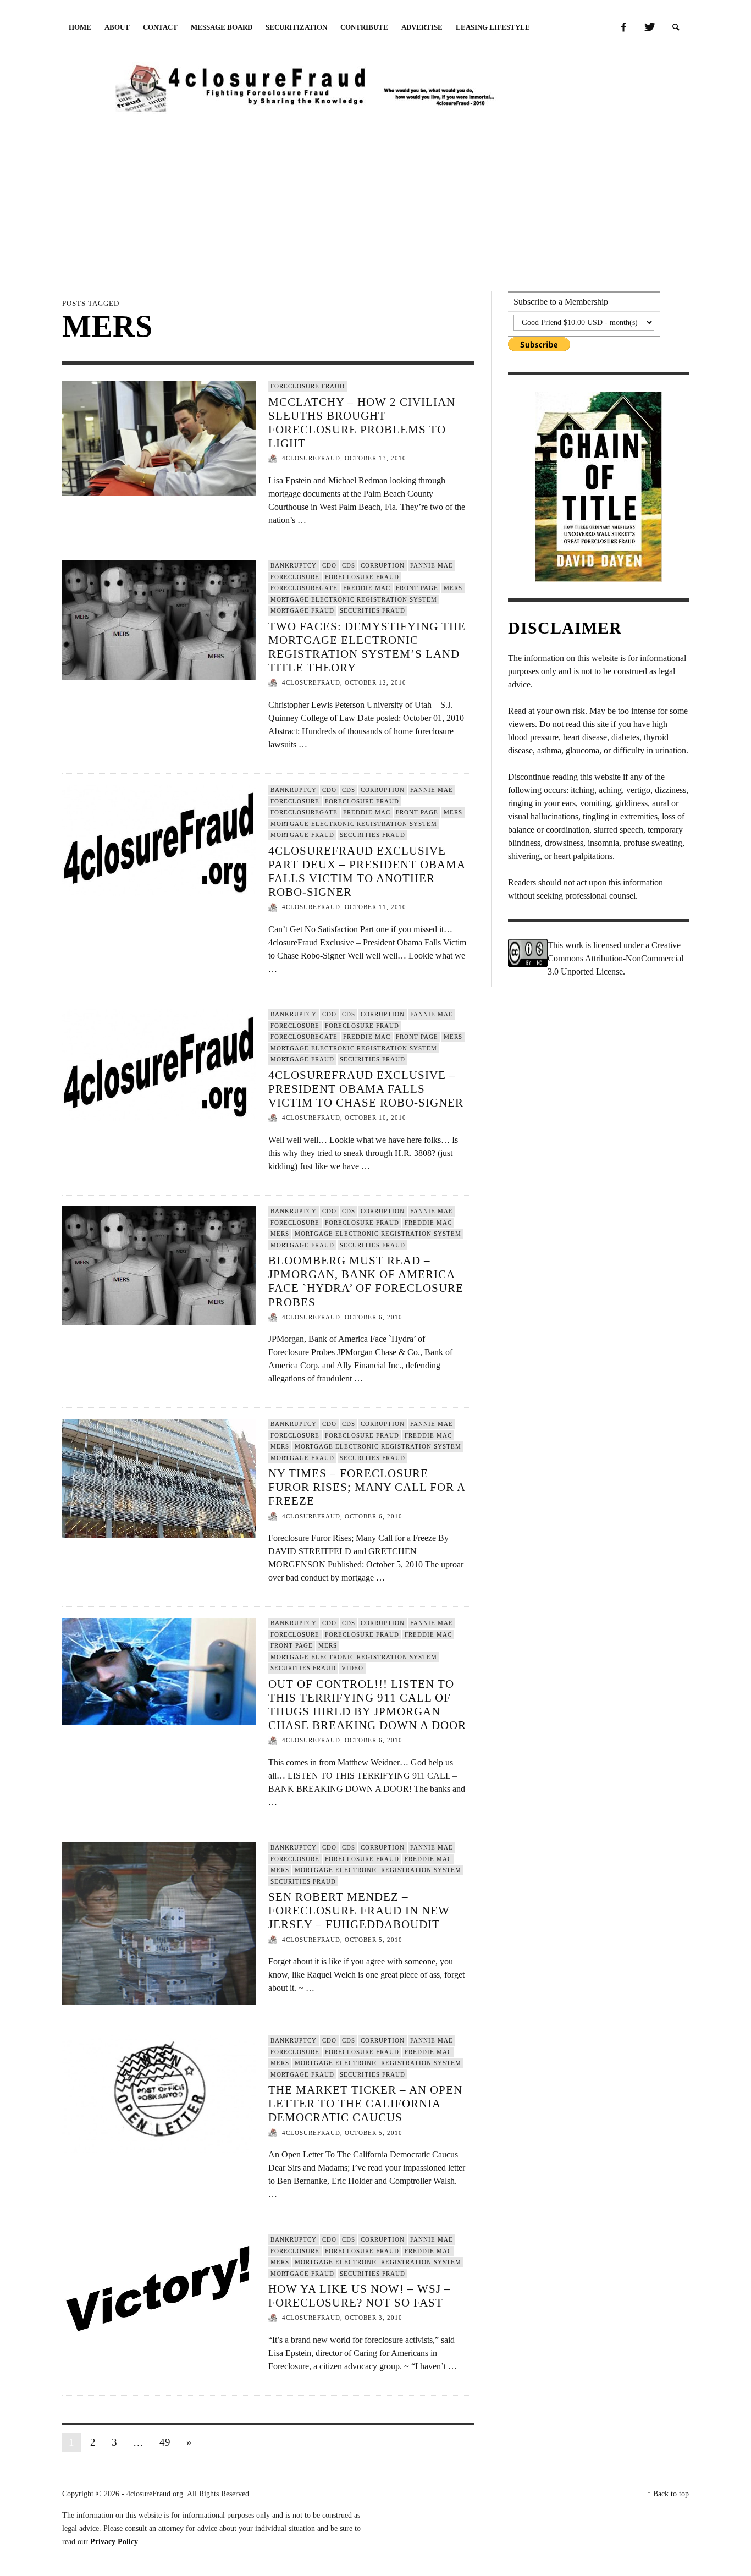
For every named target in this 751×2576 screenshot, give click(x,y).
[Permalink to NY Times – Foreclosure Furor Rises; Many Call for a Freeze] (159, 1478)
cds (349, 565)
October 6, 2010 (374, 1317)
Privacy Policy (114, 2542)
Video (352, 1668)
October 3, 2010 (374, 2318)
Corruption (383, 565)
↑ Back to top (668, 2494)
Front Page (417, 588)
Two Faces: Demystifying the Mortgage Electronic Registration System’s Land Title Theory (367, 647)
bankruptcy (294, 565)
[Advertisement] (375, 200)
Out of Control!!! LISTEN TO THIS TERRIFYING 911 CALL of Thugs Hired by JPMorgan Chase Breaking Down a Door (367, 1705)
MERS (453, 588)
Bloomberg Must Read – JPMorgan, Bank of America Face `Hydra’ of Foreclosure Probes (366, 1281)
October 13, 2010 (375, 459)
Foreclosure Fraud (308, 386)
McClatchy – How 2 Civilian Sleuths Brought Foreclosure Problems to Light (362, 423)
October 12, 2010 (375, 683)
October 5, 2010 (374, 1940)
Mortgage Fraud (302, 610)
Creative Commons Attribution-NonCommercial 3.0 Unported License (615, 958)
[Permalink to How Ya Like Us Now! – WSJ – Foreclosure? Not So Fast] (159, 2289)
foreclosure (295, 576)
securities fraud (372, 610)
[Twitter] (649, 27)
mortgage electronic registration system (354, 599)
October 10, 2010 (375, 1118)
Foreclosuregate (304, 588)
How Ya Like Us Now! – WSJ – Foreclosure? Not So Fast (360, 2296)
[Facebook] (623, 27)
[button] (676, 27)
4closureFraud (311, 459)
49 (165, 2442)
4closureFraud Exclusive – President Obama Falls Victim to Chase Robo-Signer (366, 1088)
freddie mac (367, 588)
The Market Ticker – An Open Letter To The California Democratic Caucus (365, 2104)
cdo (329, 565)
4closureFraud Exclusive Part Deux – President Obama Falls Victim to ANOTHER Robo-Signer (367, 871)
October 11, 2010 (375, 907)
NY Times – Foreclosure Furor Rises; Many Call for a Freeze (367, 1487)
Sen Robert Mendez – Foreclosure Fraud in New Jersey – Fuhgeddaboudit (359, 1911)
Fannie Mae (432, 565)
